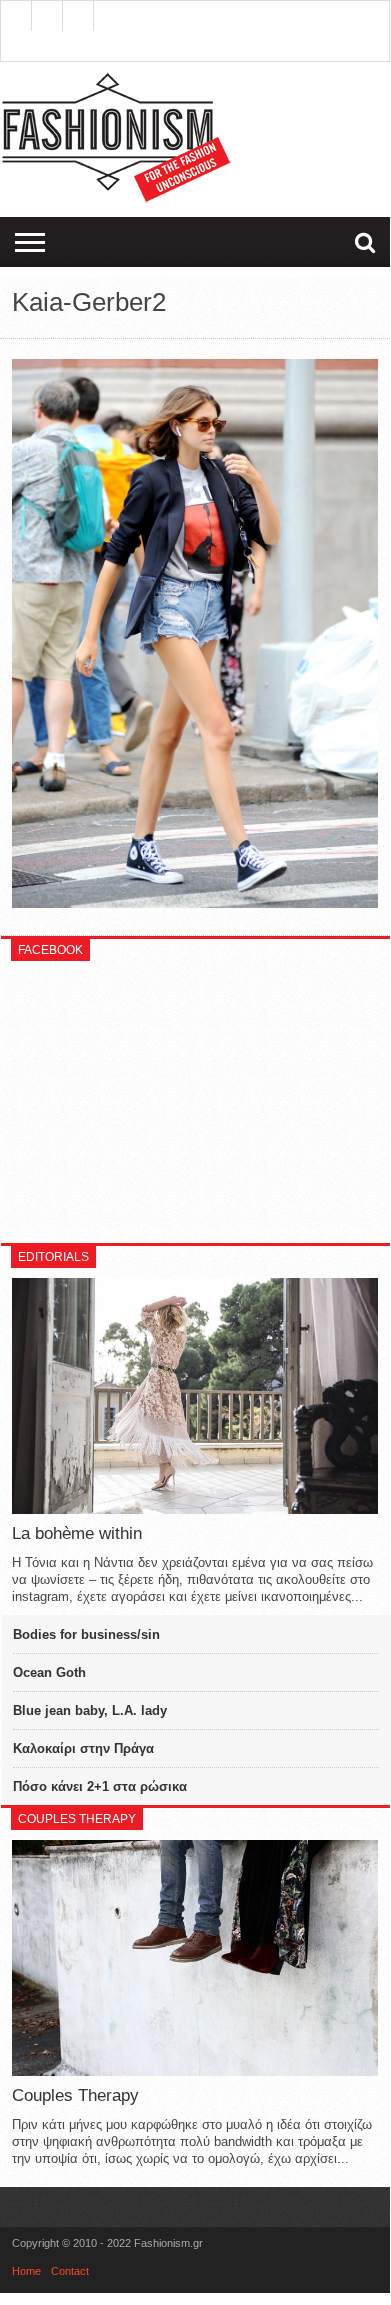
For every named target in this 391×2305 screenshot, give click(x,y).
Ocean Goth (49, 1672)
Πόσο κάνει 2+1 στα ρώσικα (100, 1786)
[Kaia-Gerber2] (195, 903)
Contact (70, 2271)
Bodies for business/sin (86, 1634)
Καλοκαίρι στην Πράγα (83, 1748)
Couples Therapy (75, 2095)
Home (26, 2271)
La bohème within (77, 1533)
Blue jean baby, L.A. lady (90, 1710)
